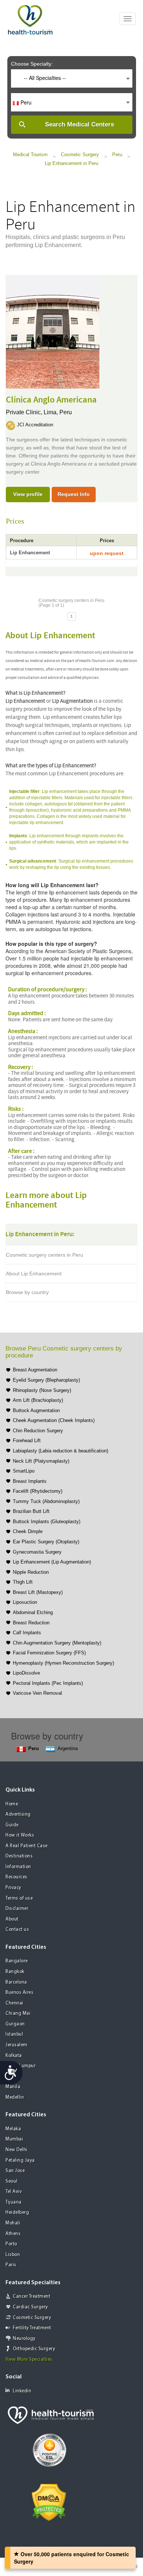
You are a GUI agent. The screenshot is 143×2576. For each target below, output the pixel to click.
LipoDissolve (26, 1673)
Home (12, 1804)
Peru (117, 155)
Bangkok (15, 1972)
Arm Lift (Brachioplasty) (38, 1400)
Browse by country (27, 1292)
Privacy (13, 1888)
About (12, 1919)
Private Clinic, (25, 412)
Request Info (74, 494)
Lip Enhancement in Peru (71, 163)
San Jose (15, 2171)
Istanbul (14, 2034)
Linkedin (22, 2391)
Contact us (17, 1930)
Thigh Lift (23, 1582)
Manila (13, 2087)
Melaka (13, 2129)
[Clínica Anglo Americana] (53, 331)
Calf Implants (27, 1633)
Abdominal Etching (33, 1612)
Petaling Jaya (20, 2160)
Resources (16, 1877)
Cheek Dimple (28, 1531)
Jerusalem (16, 2045)
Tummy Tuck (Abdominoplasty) (46, 1501)
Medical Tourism (30, 155)
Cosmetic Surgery (80, 155)
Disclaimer (17, 1909)
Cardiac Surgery (30, 2307)
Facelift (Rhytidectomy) (38, 1491)
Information (18, 1867)
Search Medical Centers (80, 124)
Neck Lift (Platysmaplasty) (41, 1461)
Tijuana (14, 2202)
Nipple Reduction (31, 1572)
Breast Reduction (31, 1623)
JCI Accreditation (35, 425)
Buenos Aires (19, 1993)
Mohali (13, 2223)
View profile (28, 494)
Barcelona (16, 1982)
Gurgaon (15, 2024)
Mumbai (14, 2139)
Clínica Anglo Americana (51, 400)
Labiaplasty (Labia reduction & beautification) (60, 1451)
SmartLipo (24, 1471)
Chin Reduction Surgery (38, 1431)
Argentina (68, 1748)
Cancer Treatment (32, 2296)
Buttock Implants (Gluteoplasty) (47, 1522)
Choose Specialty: (32, 64)
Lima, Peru (58, 412)
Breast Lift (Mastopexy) (38, 1592)
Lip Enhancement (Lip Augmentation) (52, 1562)
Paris (11, 2265)
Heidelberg (17, 2213)
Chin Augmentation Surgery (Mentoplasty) (57, 1643)
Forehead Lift (27, 1440)
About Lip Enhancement (34, 1274)
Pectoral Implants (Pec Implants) (48, 1683)
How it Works (20, 1835)
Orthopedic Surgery (34, 2349)
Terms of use (19, 1898)
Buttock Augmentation (36, 1410)
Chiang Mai (18, 2013)
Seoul (12, 2181)
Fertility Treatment (32, 2328)
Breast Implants (30, 1481)
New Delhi (16, 2150)
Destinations (19, 1856)
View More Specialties (29, 2360)
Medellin (15, 2097)
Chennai (14, 2003)
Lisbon (13, 2255)
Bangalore (17, 1961)
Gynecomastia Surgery (37, 1552)
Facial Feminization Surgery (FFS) (49, 1653)
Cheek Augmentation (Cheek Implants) (54, 1420)
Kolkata (14, 2056)
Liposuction (25, 1602)
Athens (13, 2234)
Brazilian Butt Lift (31, 1511)
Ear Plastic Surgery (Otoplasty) (46, 1542)
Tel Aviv (14, 2192)
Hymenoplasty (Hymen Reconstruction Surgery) (63, 1663)
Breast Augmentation (35, 1370)
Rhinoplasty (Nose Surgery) (42, 1390)
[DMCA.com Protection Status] (49, 2502)
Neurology (24, 2339)
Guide (12, 1825)
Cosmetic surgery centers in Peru (45, 1255)
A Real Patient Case (27, 1846)
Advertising (18, 1814)
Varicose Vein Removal (37, 1693)
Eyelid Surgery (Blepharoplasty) (46, 1380)
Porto (11, 2244)
